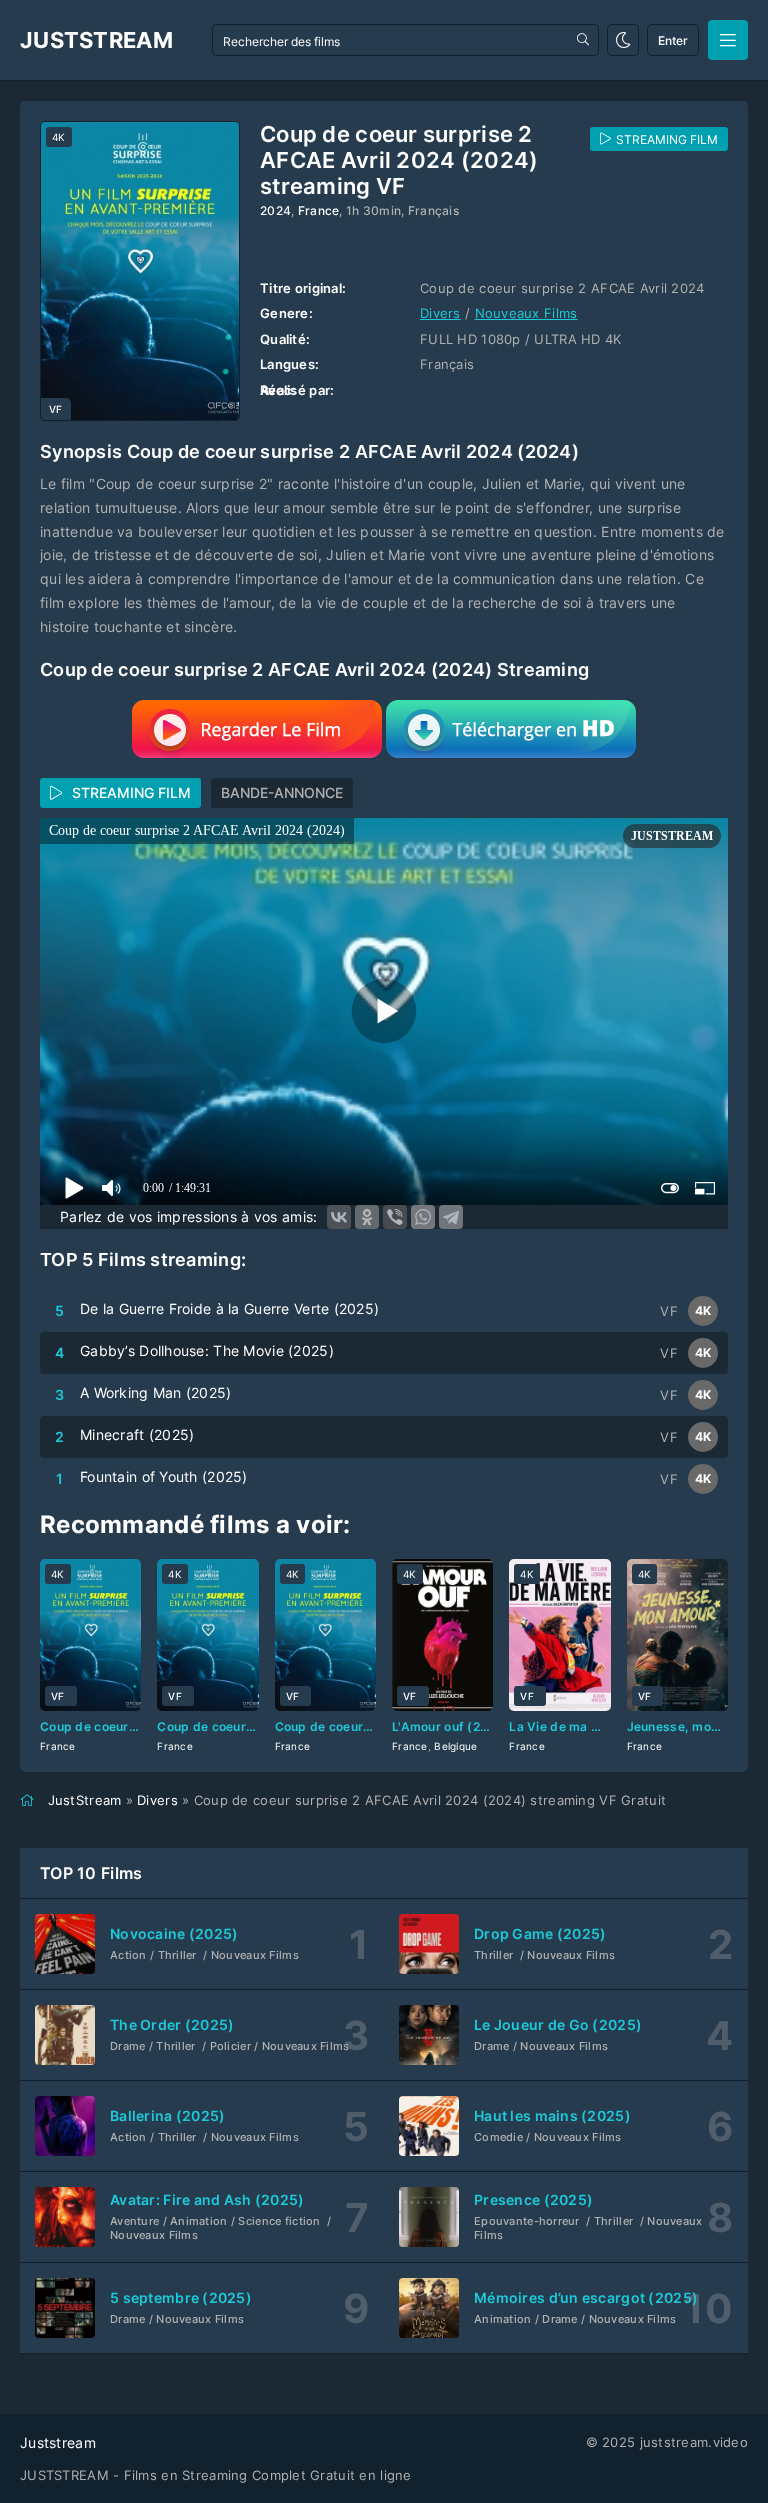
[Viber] (395, 1217)
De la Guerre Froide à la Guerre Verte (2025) (229, 1308)
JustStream (85, 1800)
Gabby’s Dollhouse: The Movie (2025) (207, 1350)
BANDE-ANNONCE (282, 792)
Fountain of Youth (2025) (164, 1476)
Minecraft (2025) (137, 1434)
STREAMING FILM (131, 792)
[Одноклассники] (367, 1217)
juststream (96, 40)
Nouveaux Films (526, 313)
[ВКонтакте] (339, 1217)
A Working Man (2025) (156, 1392)
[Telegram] (451, 1217)
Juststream (58, 2442)
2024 (275, 210)
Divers (440, 313)
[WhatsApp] (423, 1217)
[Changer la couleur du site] (623, 40)
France (319, 210)
